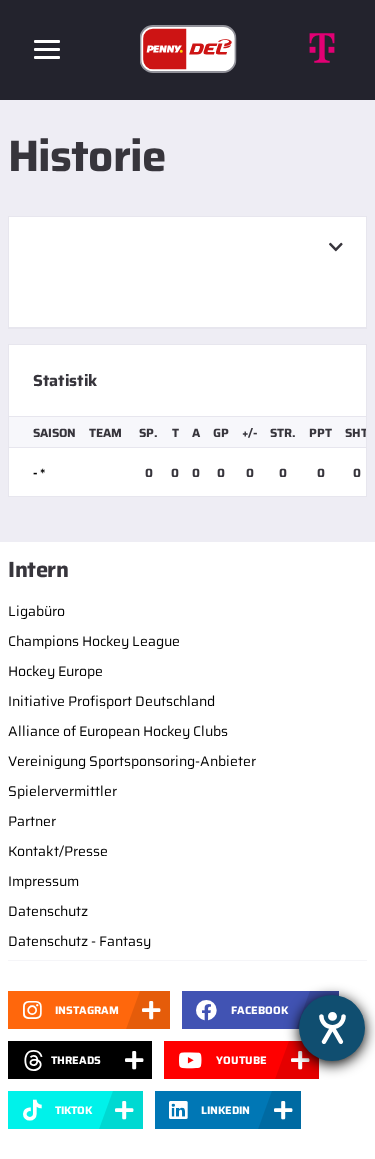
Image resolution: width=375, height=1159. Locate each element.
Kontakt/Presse (58, 851)
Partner (32, 821)
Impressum (43, 881)
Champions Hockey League (94, 641)
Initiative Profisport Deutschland (111, 701)
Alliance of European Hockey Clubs (118, 731)
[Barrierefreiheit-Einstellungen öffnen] (332, 1028)
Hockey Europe (55, 671)
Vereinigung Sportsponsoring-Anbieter (132, 761)
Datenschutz (48, 911)
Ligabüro (36, 611)
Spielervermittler (62, 791)
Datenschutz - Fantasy (79, 941)
